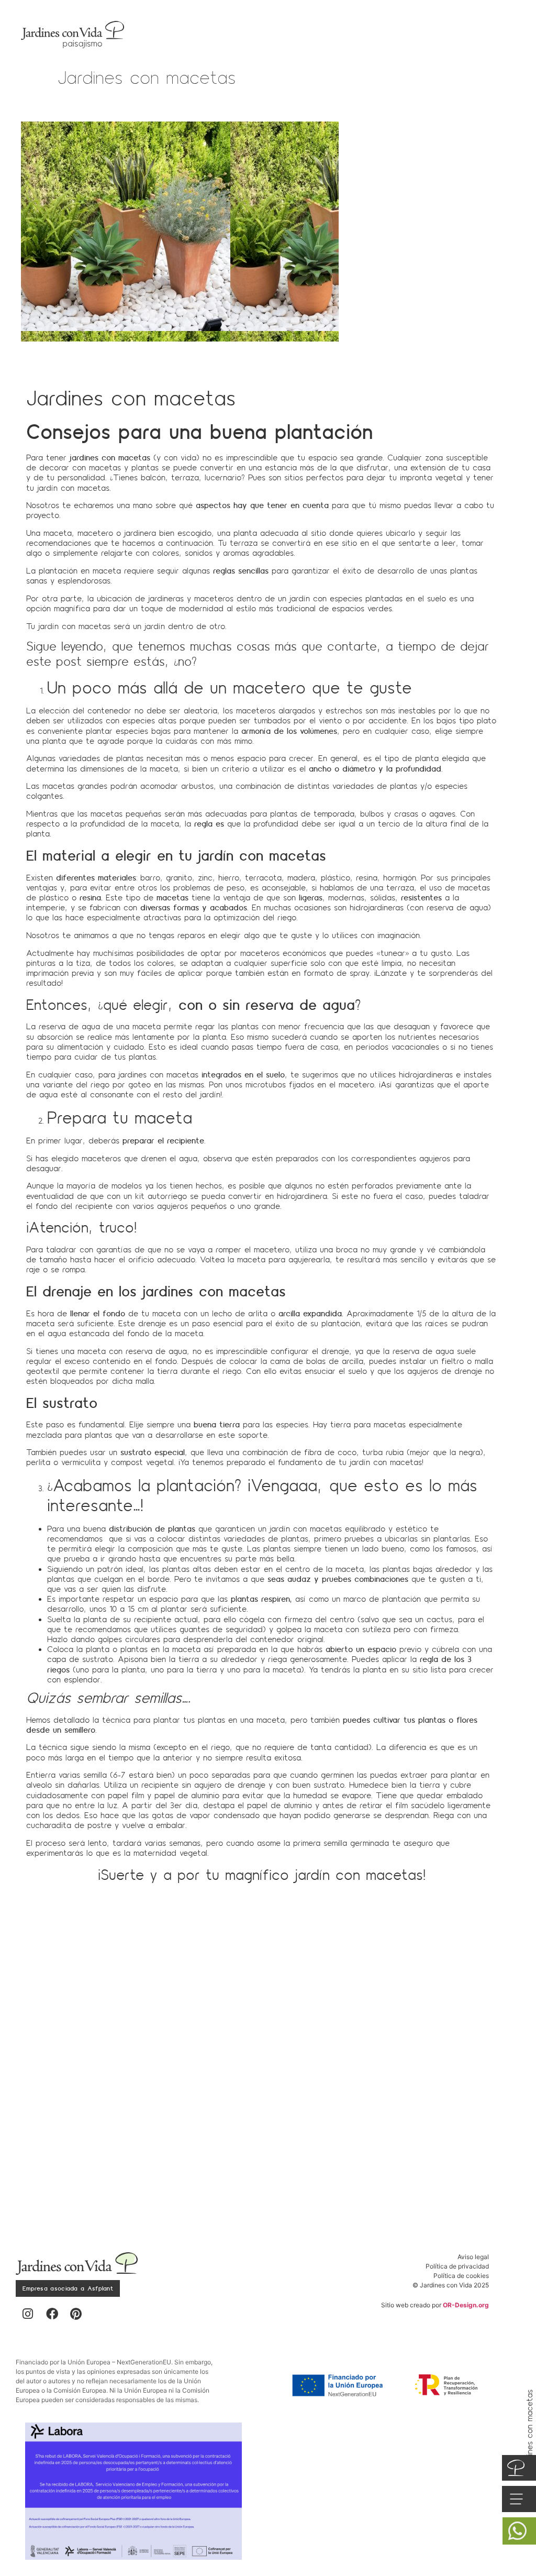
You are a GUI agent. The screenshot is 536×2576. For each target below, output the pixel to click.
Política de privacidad (457, 2266)
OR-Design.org (466, 2305)
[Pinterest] (76, 2314)
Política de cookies (461, 2276)
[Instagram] (28, 2314)
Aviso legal (473, 2257)
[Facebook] (52, 2314)
